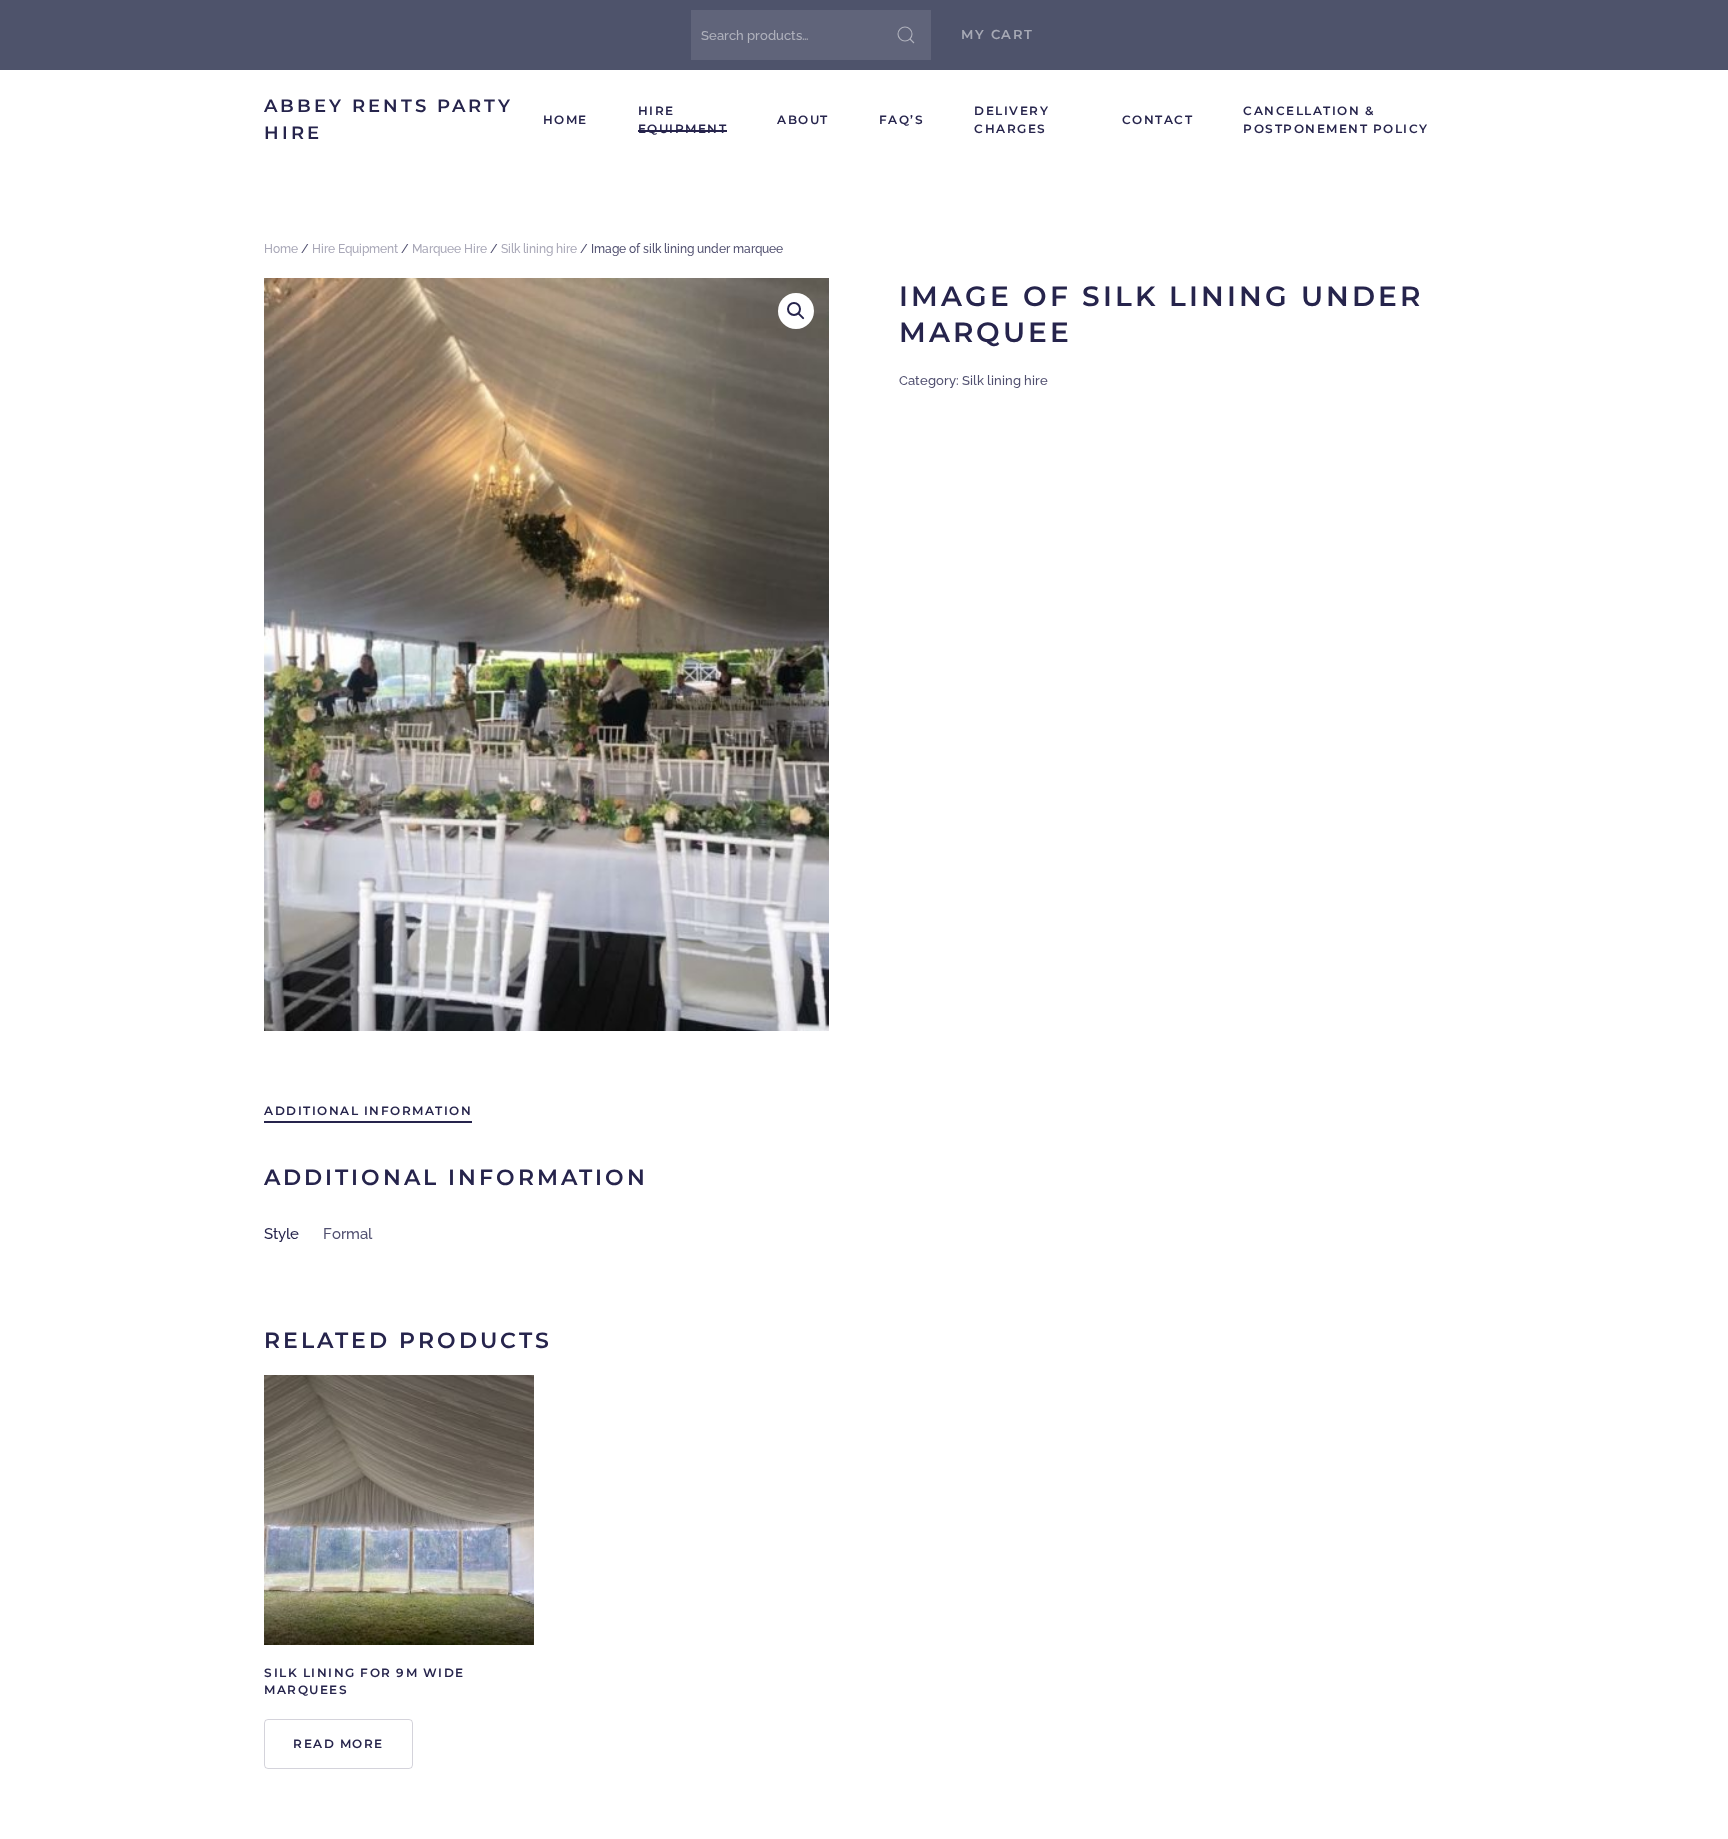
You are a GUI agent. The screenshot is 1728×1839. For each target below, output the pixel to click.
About (803, 119)
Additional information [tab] (368, 1110)
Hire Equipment (683, 119)
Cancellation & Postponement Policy (1336, 119)
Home (565, 119)
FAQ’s (902, 119)
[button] (796, 311)
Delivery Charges (1011, 119)
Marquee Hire (449, 249)
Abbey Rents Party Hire (388, 119)
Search (906, 35)
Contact (1158, 119)
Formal (347, 1234)
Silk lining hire (539, 249)
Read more (338, 1743)
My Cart (997, 34)
